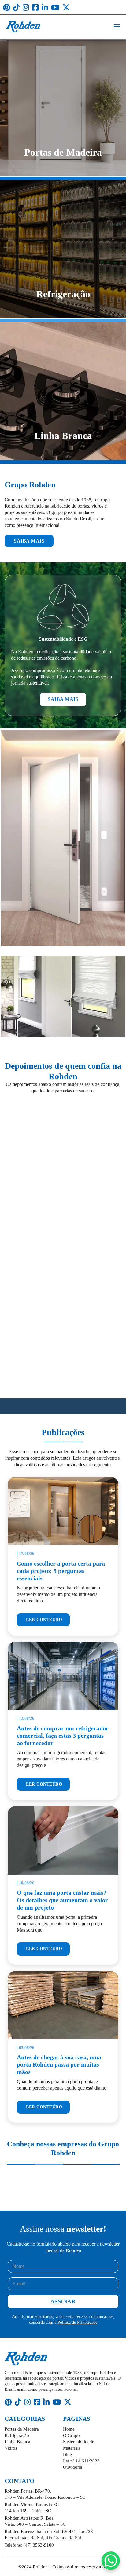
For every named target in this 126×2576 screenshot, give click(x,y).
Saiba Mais (29, 541)
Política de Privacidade (77, 2322)
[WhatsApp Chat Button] (111, 2561)
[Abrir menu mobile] (117, 27)
